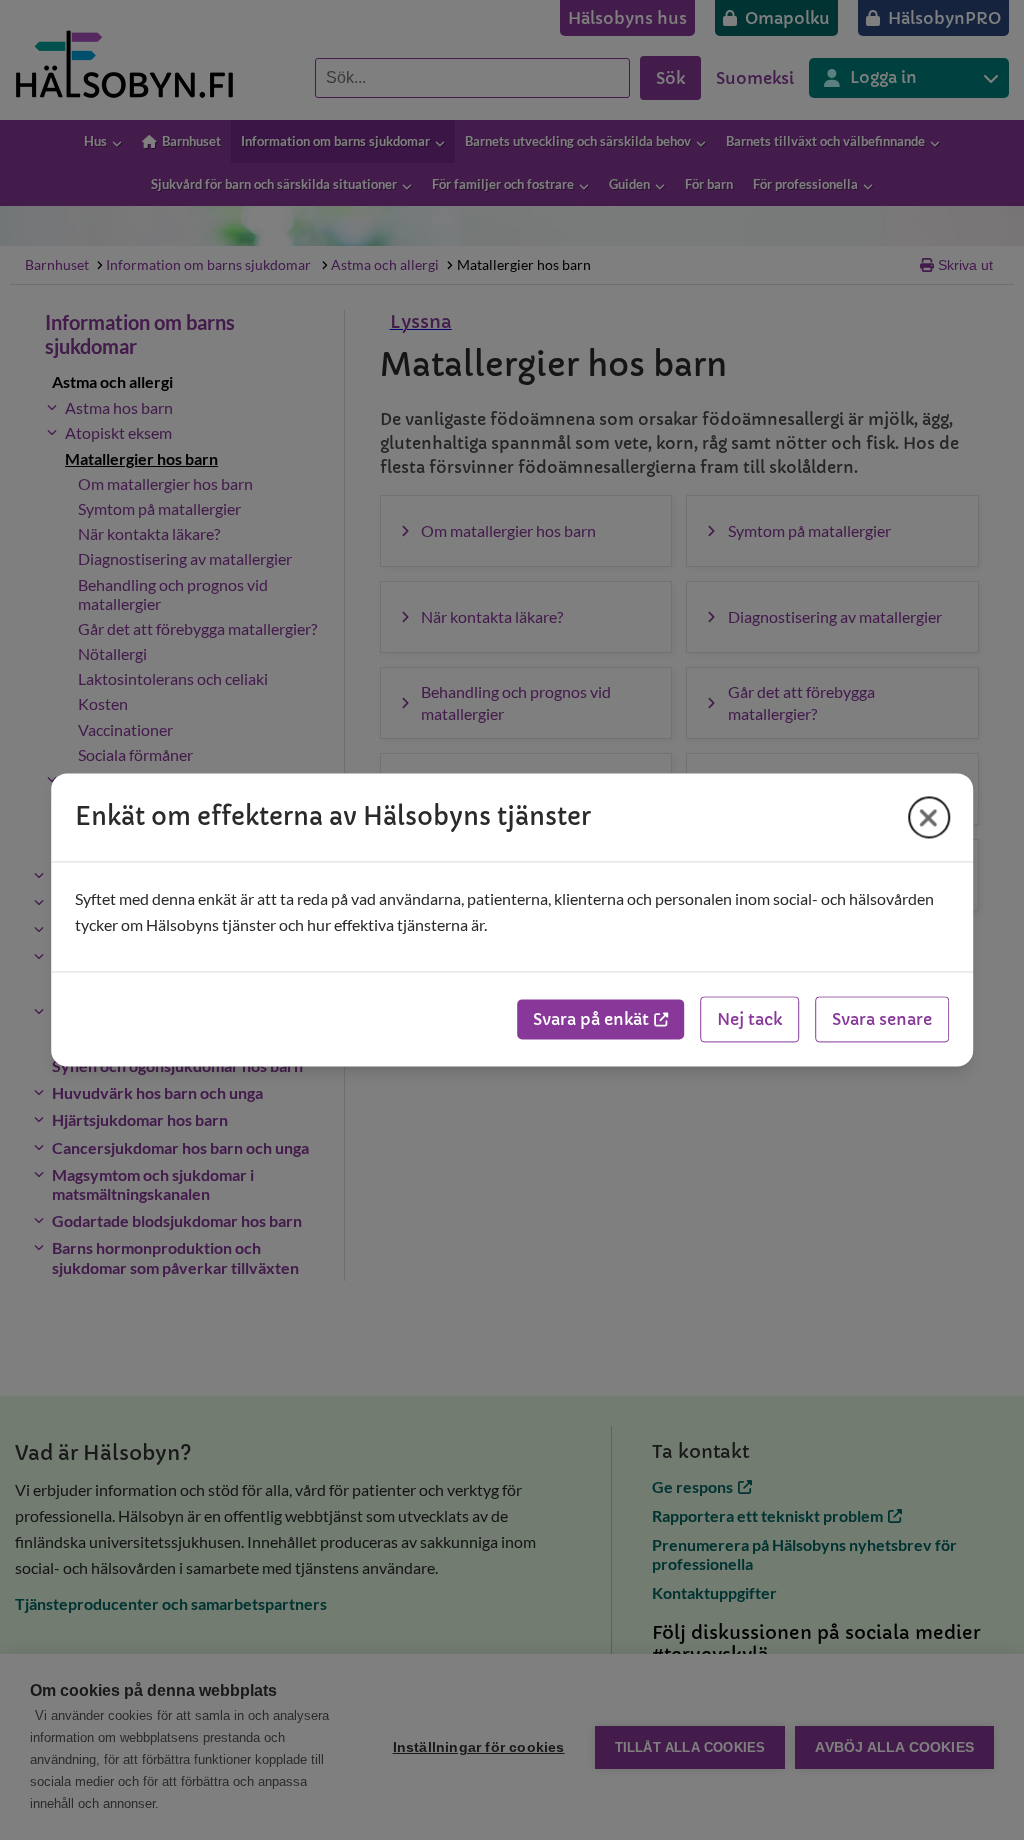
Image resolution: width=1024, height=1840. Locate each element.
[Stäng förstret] (929, 817)
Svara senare (882, 1020)
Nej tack (749, 1020)
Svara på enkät (591, 1020)
